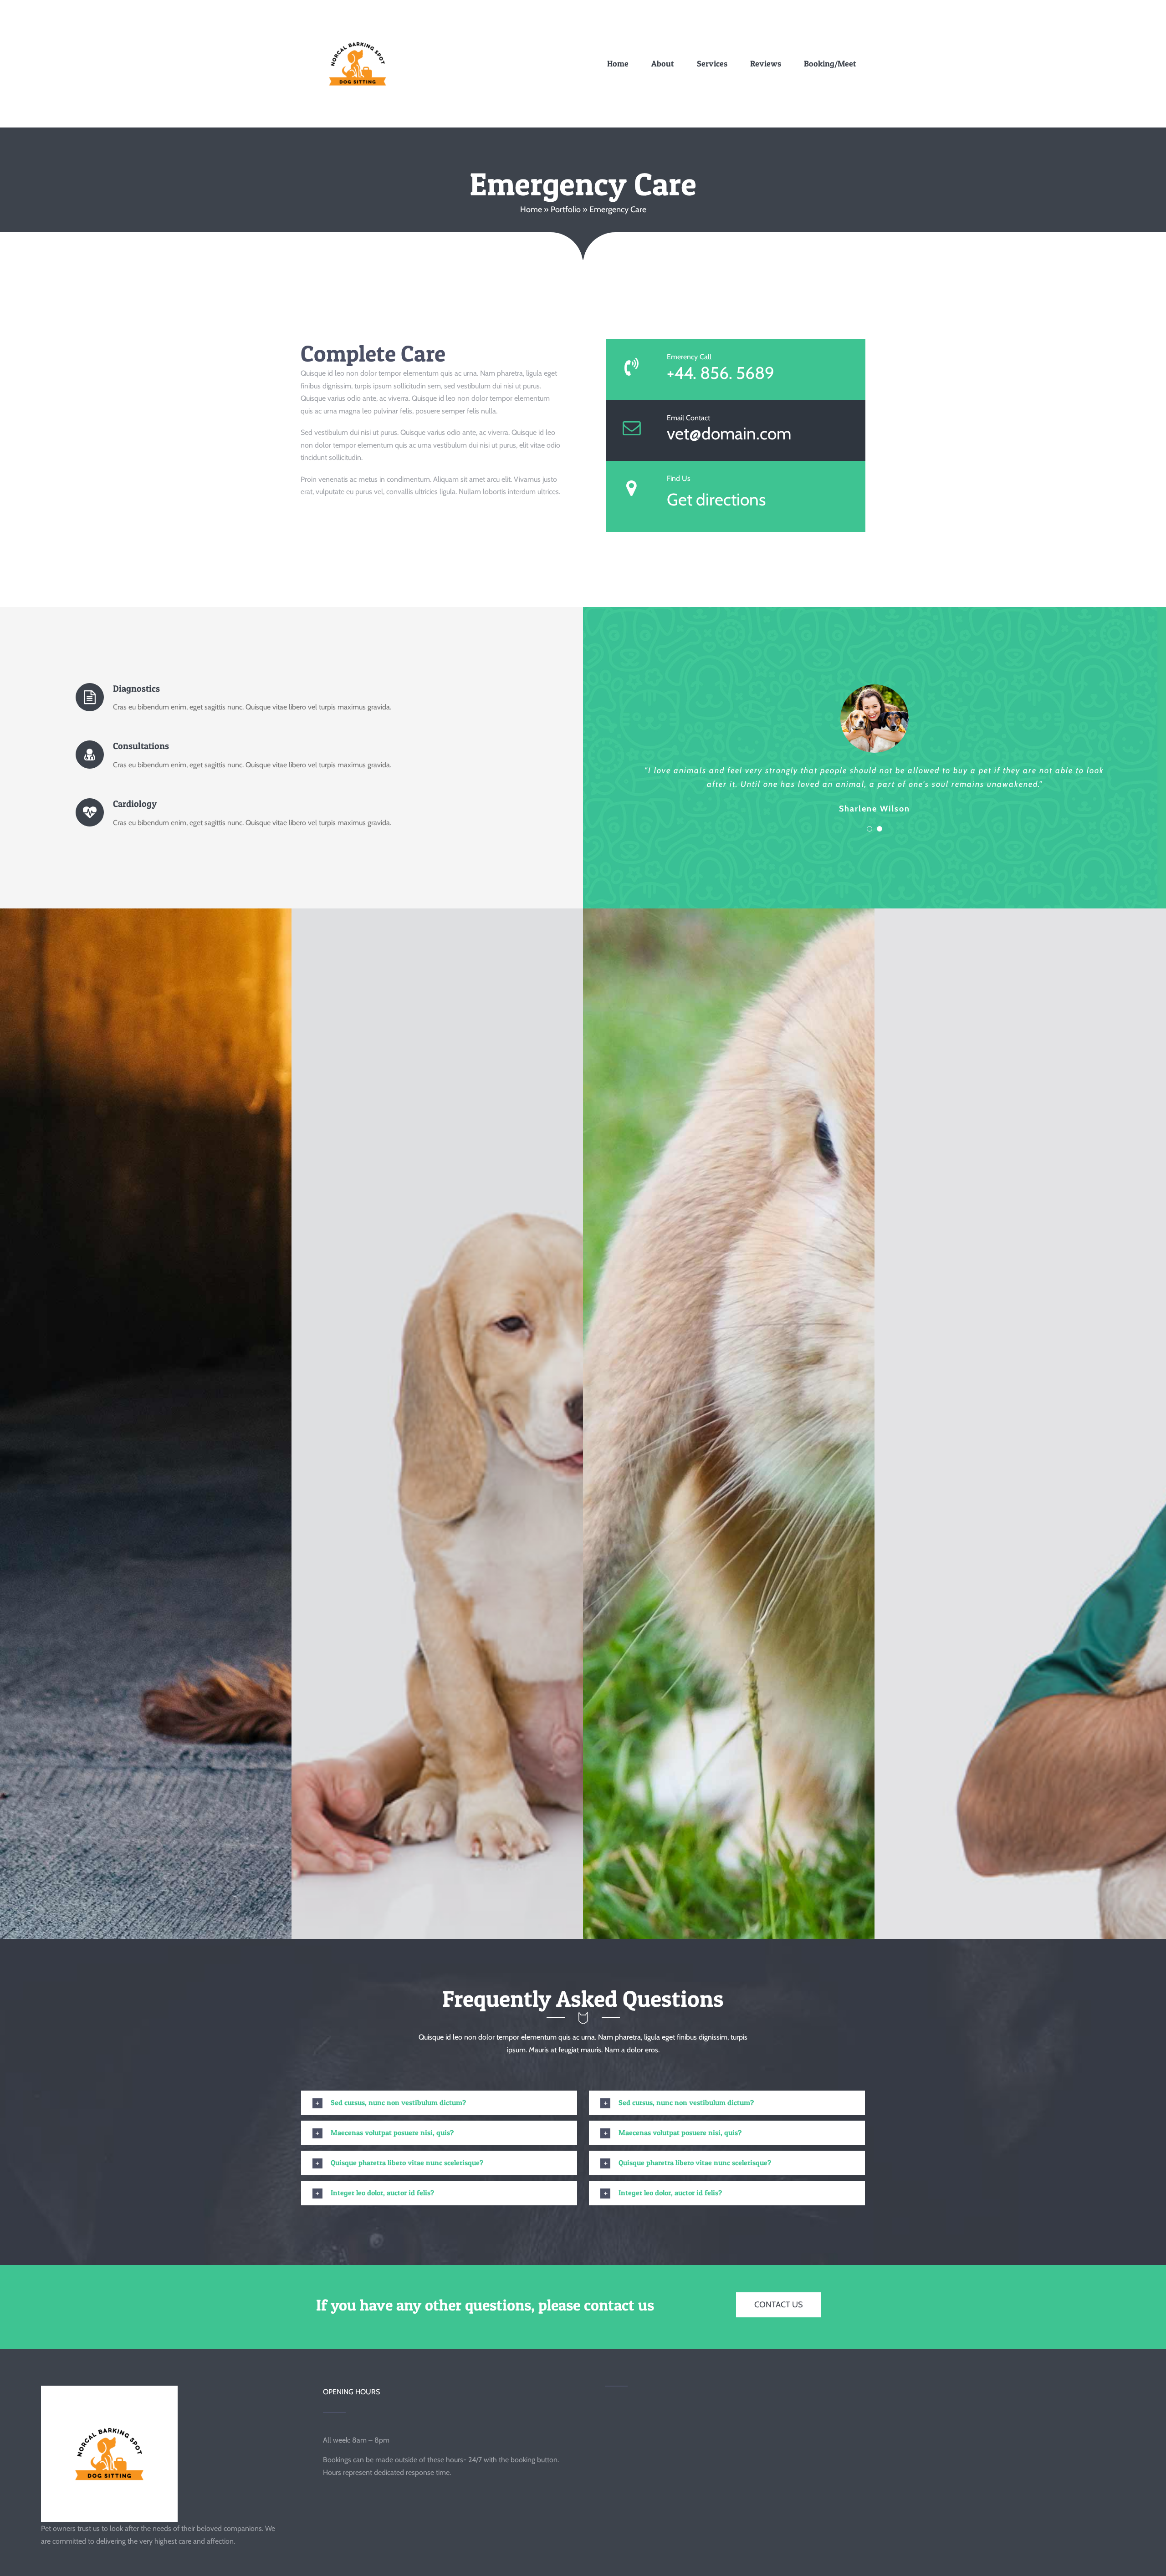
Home (531, 209)
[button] (439, 2103)
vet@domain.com (729, 433)
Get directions (716, 499)
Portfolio (566, 209)
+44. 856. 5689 (721, 373)
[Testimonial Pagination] (869, 829)
